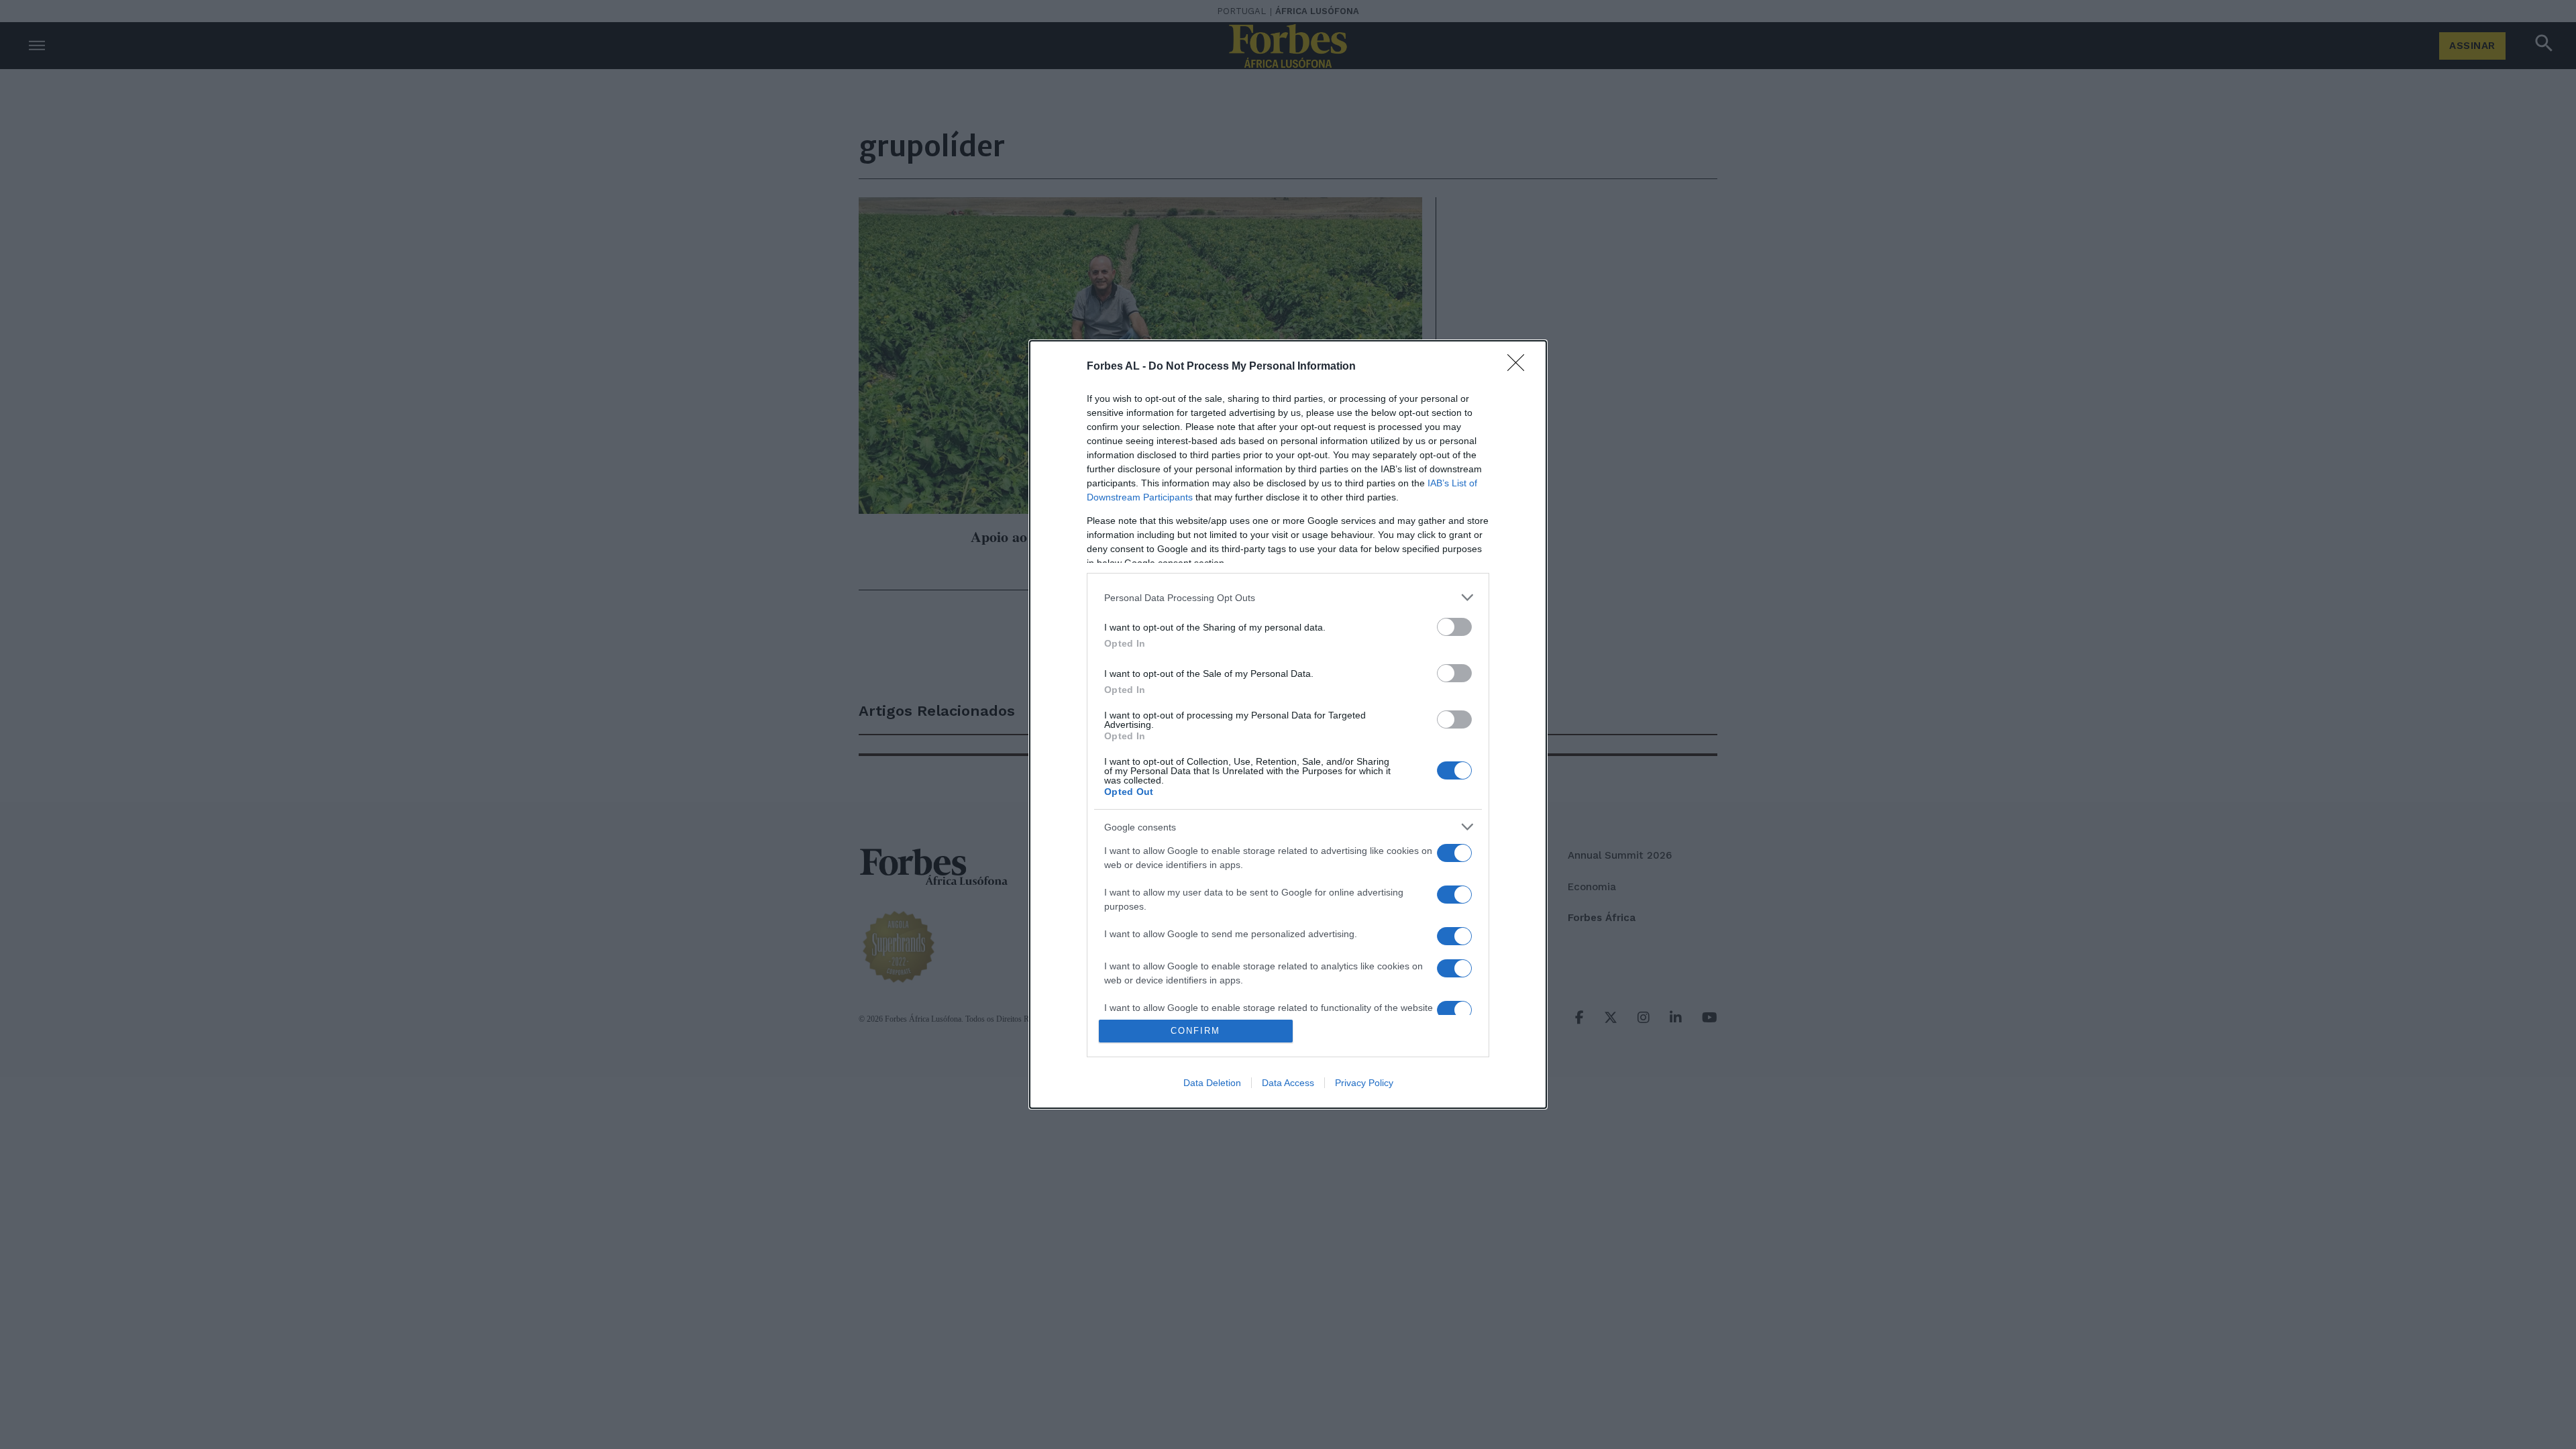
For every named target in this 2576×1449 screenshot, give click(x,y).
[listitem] (1288, 597)
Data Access (1288, 1083)
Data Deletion (1212, 1083)
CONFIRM (1195, 1031)
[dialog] (1288, 724)
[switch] (1454, 627)
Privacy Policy (1364, 1083)
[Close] (1520, 367)
